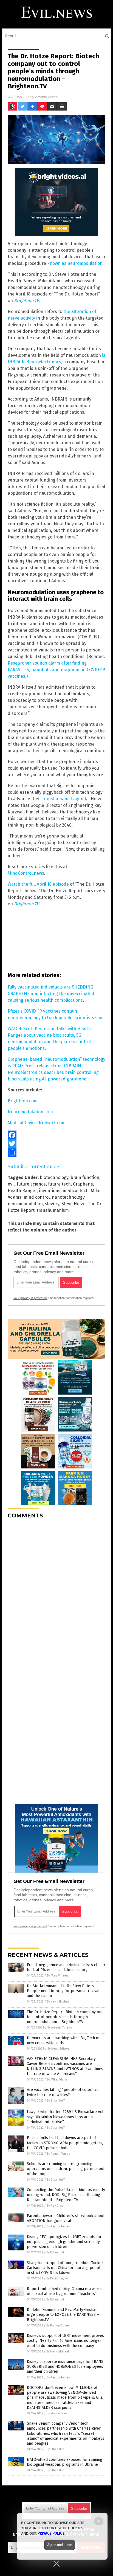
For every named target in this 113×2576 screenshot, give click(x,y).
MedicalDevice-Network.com (37, 1123)
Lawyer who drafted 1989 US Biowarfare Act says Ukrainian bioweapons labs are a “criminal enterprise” (65, 2117)
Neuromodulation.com (30, 1112)
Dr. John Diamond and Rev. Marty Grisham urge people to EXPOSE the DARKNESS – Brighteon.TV (63, 2315)
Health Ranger (22, 1191)
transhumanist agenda (65, 799)
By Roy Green (56, 2206)
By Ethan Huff (56, 2101)
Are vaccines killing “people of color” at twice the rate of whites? (62, 2092)
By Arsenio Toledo (60, 2028)
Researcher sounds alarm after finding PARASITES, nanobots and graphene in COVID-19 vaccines (56, 670)
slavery (52, 1204)
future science (31, 1184)
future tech (59, 1184)
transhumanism (53, 1210)
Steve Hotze (74, 1204)
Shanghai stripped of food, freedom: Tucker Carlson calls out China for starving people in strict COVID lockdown (65, 2268)
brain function (85, 1177)
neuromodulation (25, 1204)
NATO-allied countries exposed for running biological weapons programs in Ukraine (65, 2462)
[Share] (56, 1152)
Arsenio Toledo (46, 97)
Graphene (83, 1184)
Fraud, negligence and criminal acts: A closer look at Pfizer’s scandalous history (66, 1967)
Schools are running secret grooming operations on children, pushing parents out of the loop (66, 2169)
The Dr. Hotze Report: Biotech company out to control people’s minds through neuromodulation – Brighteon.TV (65, 2017)
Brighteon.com (23, 1101)
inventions (50, 1191)
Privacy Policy (51, 2533)
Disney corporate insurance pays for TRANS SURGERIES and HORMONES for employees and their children (65, 2367)
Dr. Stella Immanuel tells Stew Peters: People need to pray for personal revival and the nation (63, 1991)
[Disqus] (56, 1592)
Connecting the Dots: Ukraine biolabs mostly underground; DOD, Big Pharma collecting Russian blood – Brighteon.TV (66, 2195)
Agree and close (60, 2545)
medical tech (76, 1191)
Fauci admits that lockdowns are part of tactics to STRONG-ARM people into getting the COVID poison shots (65, 2143)
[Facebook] (56, 1135)
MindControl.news (26, 873)
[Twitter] (56, 1144)
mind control (37, 1197)
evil (11, 1184)
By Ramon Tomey (58, 2154)
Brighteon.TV (26, 301)
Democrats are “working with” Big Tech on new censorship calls (64, 2040)
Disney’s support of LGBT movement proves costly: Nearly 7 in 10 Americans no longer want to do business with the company (65, 2341)
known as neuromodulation (75, 263)
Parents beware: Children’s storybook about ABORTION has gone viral (66, 2218)
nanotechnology (68, 1197)
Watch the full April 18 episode (38, 884)
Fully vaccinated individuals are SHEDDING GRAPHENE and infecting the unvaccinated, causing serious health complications (52, 994)
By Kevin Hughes (58, 2002)
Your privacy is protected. (30, 1298)
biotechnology (54, 1177)
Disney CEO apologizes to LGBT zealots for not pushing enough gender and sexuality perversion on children (64, 2242)
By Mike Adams (57, 2080)
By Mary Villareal (58, 1976)
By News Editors (58, 2049)
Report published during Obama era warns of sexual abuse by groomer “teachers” (65, 2291)
